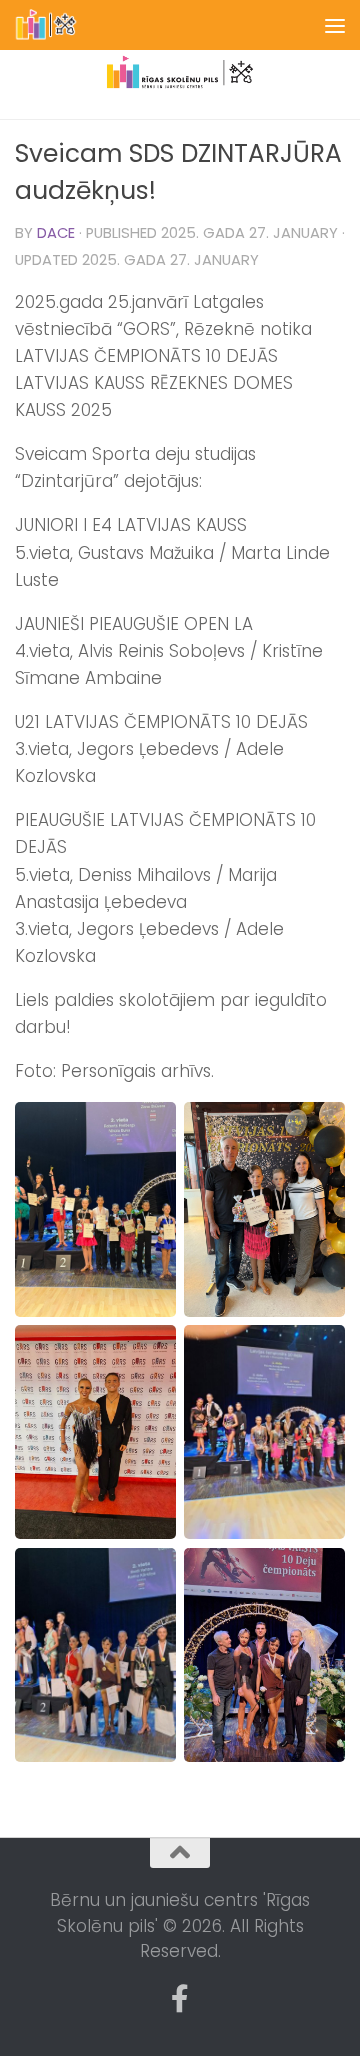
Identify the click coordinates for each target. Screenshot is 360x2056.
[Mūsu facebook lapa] (180, 1999)
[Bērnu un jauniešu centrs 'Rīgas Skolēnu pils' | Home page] (57, 25)
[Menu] (335, 25)
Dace (56, 233)
